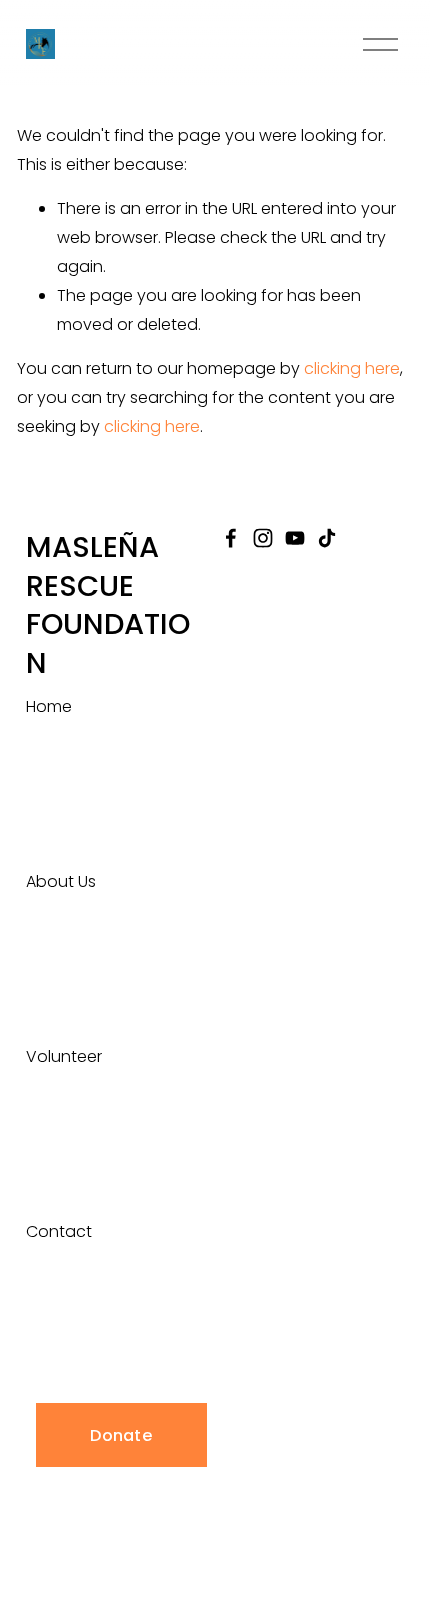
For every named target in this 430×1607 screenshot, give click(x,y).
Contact (59, 1231)
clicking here (352, 368)
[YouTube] (295, 538)
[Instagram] (263, 538)
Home (49, 706)
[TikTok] (327, 538)
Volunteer (64, 1056)
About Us (61, 881)
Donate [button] (121, 1435)
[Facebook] (231, 538)
